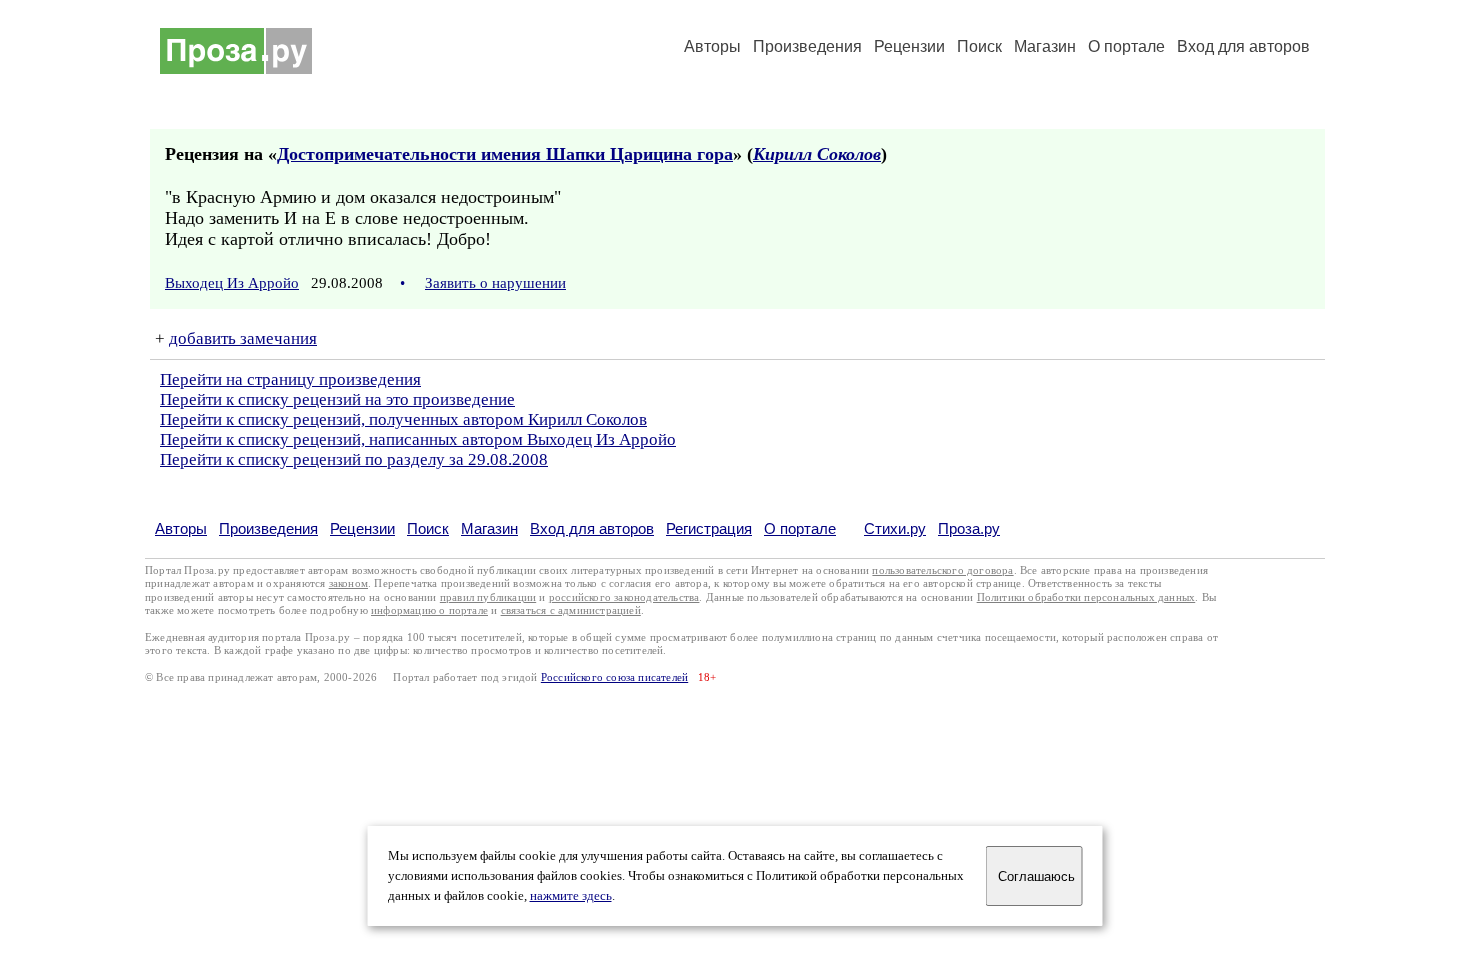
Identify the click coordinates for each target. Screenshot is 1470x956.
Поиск (979, 46)
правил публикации (488, 597)
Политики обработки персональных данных (1086, 597)
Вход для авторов (1243, 46)
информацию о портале (429, 610)
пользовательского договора (942, 570)
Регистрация (709, 528)
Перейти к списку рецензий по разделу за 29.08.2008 (354, 459)
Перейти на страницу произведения (290, 379)
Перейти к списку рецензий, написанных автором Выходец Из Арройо (418, 439)
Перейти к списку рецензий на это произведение (337, 399)
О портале (800, 528)
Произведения (807, 46)
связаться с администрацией (571, 610)
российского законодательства (624, 597)
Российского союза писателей (614, 677)
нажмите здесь (571, 896)
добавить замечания (243, 338)
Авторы (712, 46)
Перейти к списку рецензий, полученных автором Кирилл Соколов (403, 419)
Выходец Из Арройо (232, 283)
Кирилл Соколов (817, 154)
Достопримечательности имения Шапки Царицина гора (505, 154)
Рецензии (909, 46)
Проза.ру (969, 528)
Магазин (1045, 46)
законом (348, 583)
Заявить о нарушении (495, 283)
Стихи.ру (895, 528)
